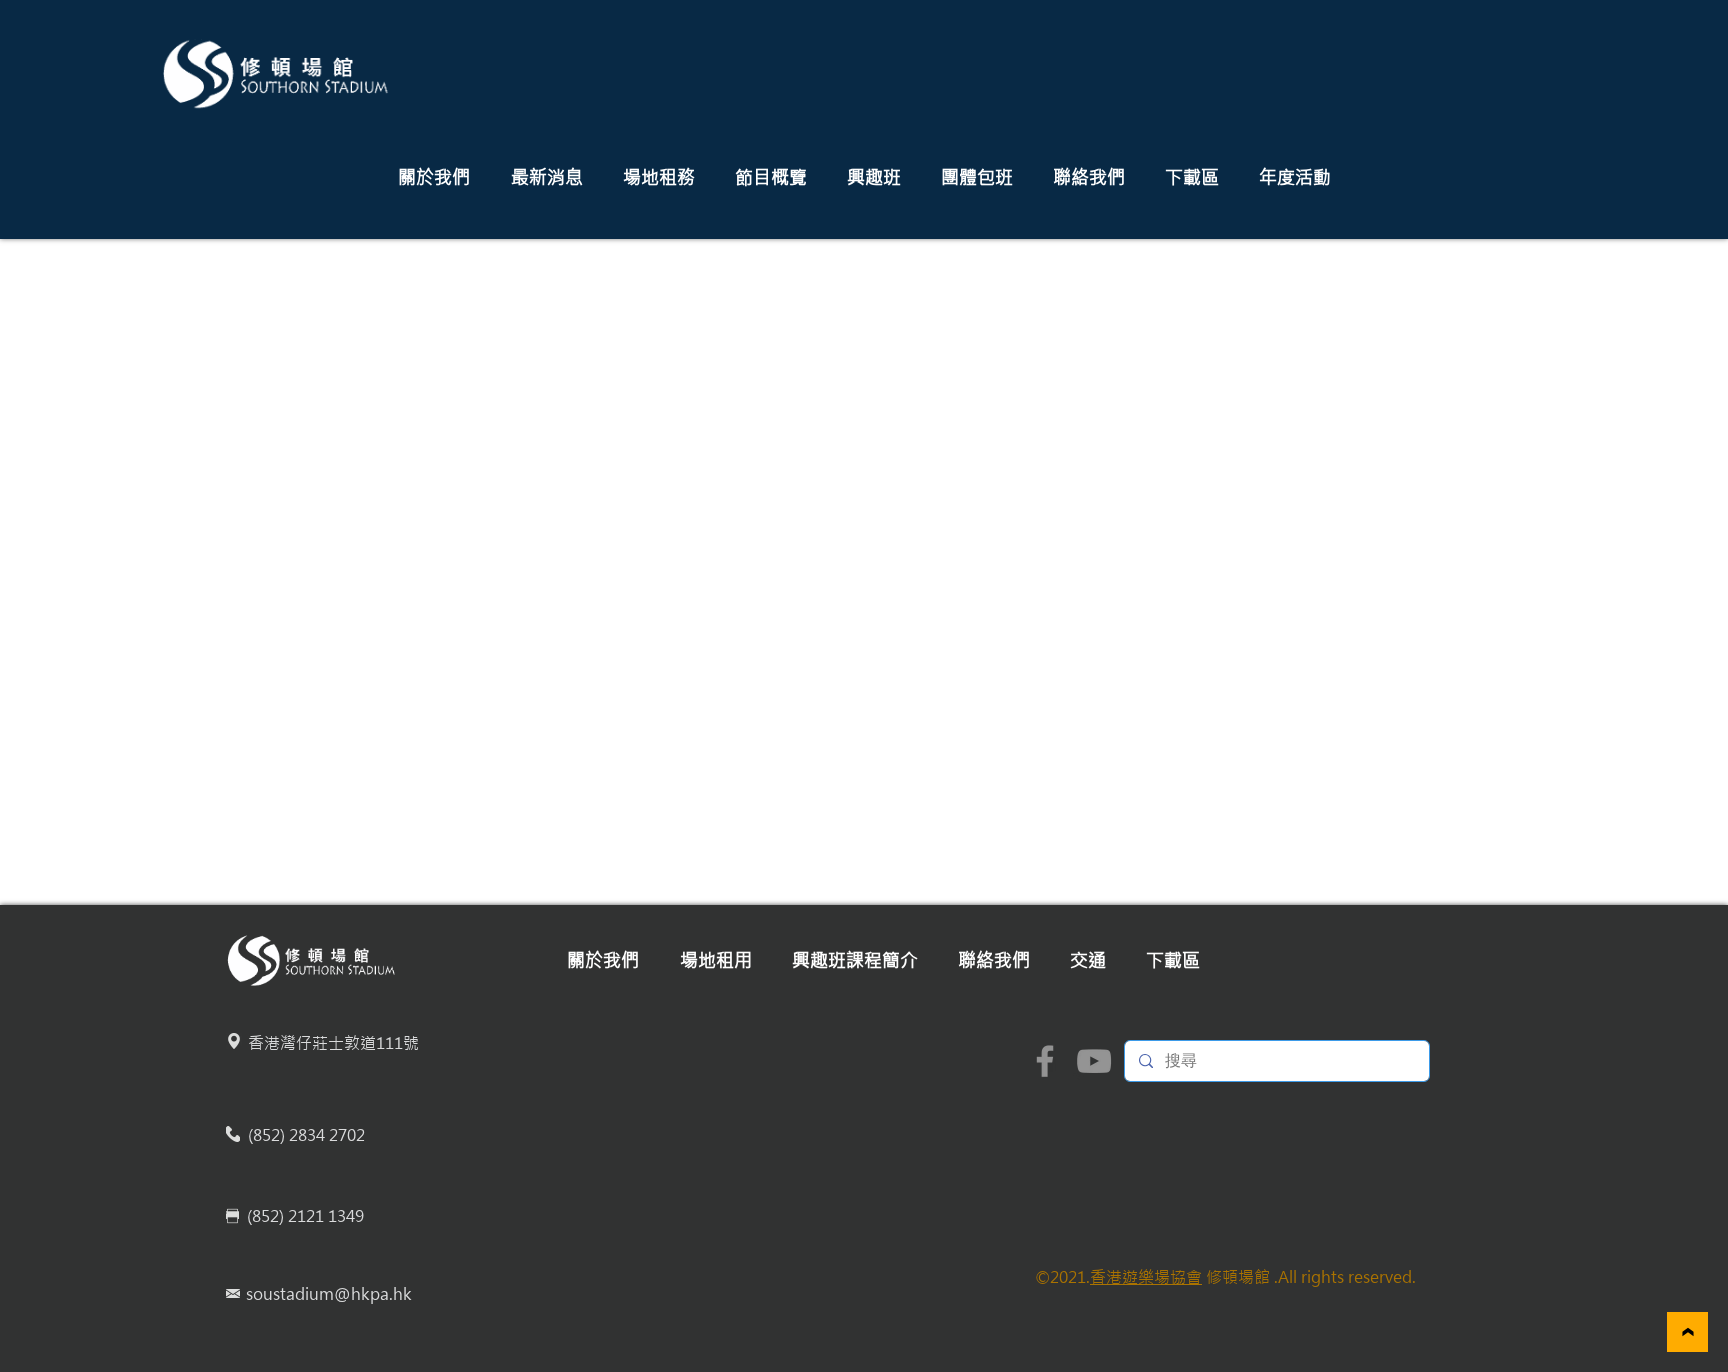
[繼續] (1687, 1332)
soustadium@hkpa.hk (329, 1294)
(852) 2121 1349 (305, 1216)
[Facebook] (1045, 1061)
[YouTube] (1094, 1061)
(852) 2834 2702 (306, 1135)
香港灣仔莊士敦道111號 (333, 1043)
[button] (433, 177)
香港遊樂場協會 (1146, 1277)
